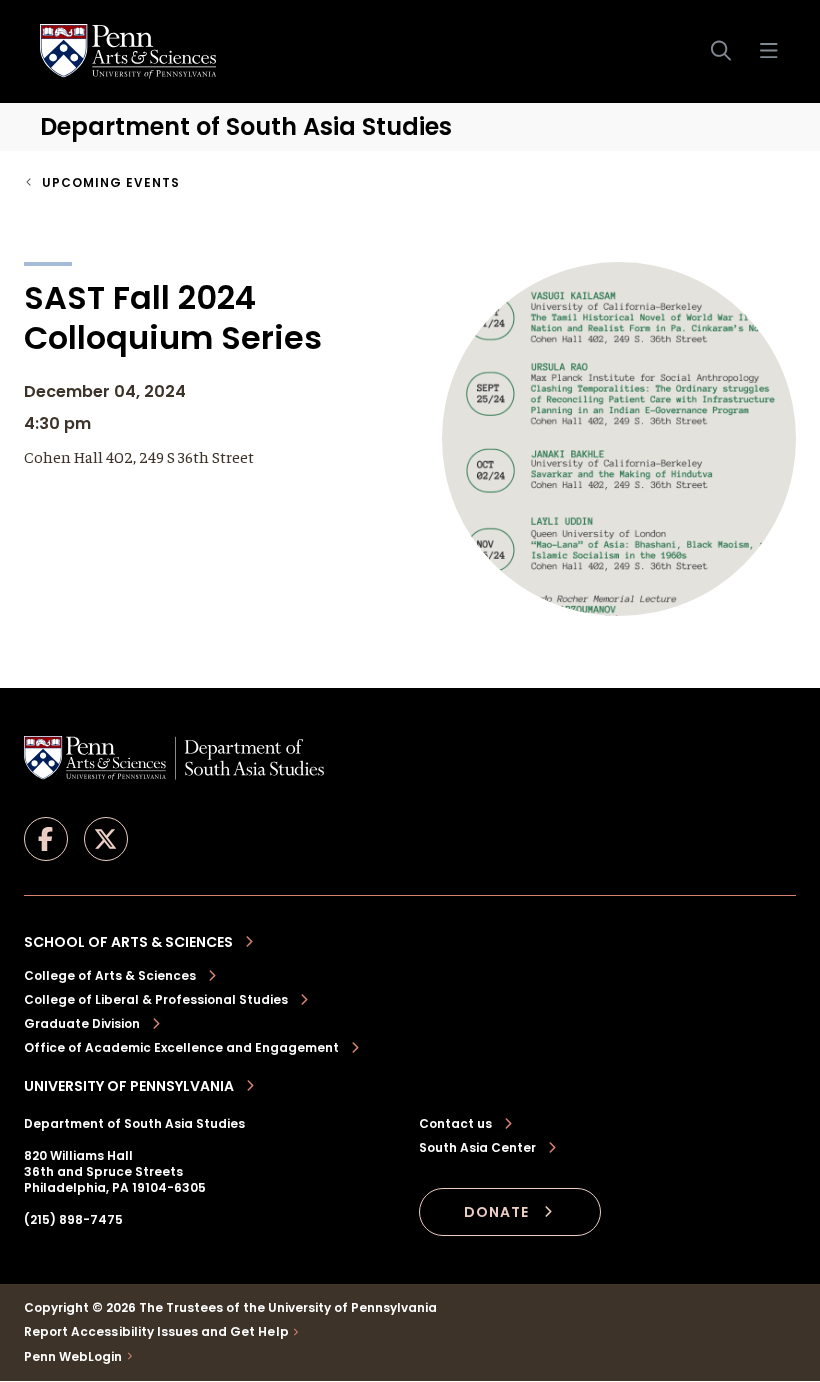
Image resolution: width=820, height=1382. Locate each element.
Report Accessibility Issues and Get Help (156, 1332)
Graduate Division (82, 1023)
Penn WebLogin (73, 1357)
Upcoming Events (111, 182)
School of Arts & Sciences (128, 942)
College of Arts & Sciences (110, 975)
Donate (496, 1212)
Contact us (455, 1124)
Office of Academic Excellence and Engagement (181, 1047)
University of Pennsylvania (129, 1086)
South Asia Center (477, 1148)
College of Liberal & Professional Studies (156, 999)
